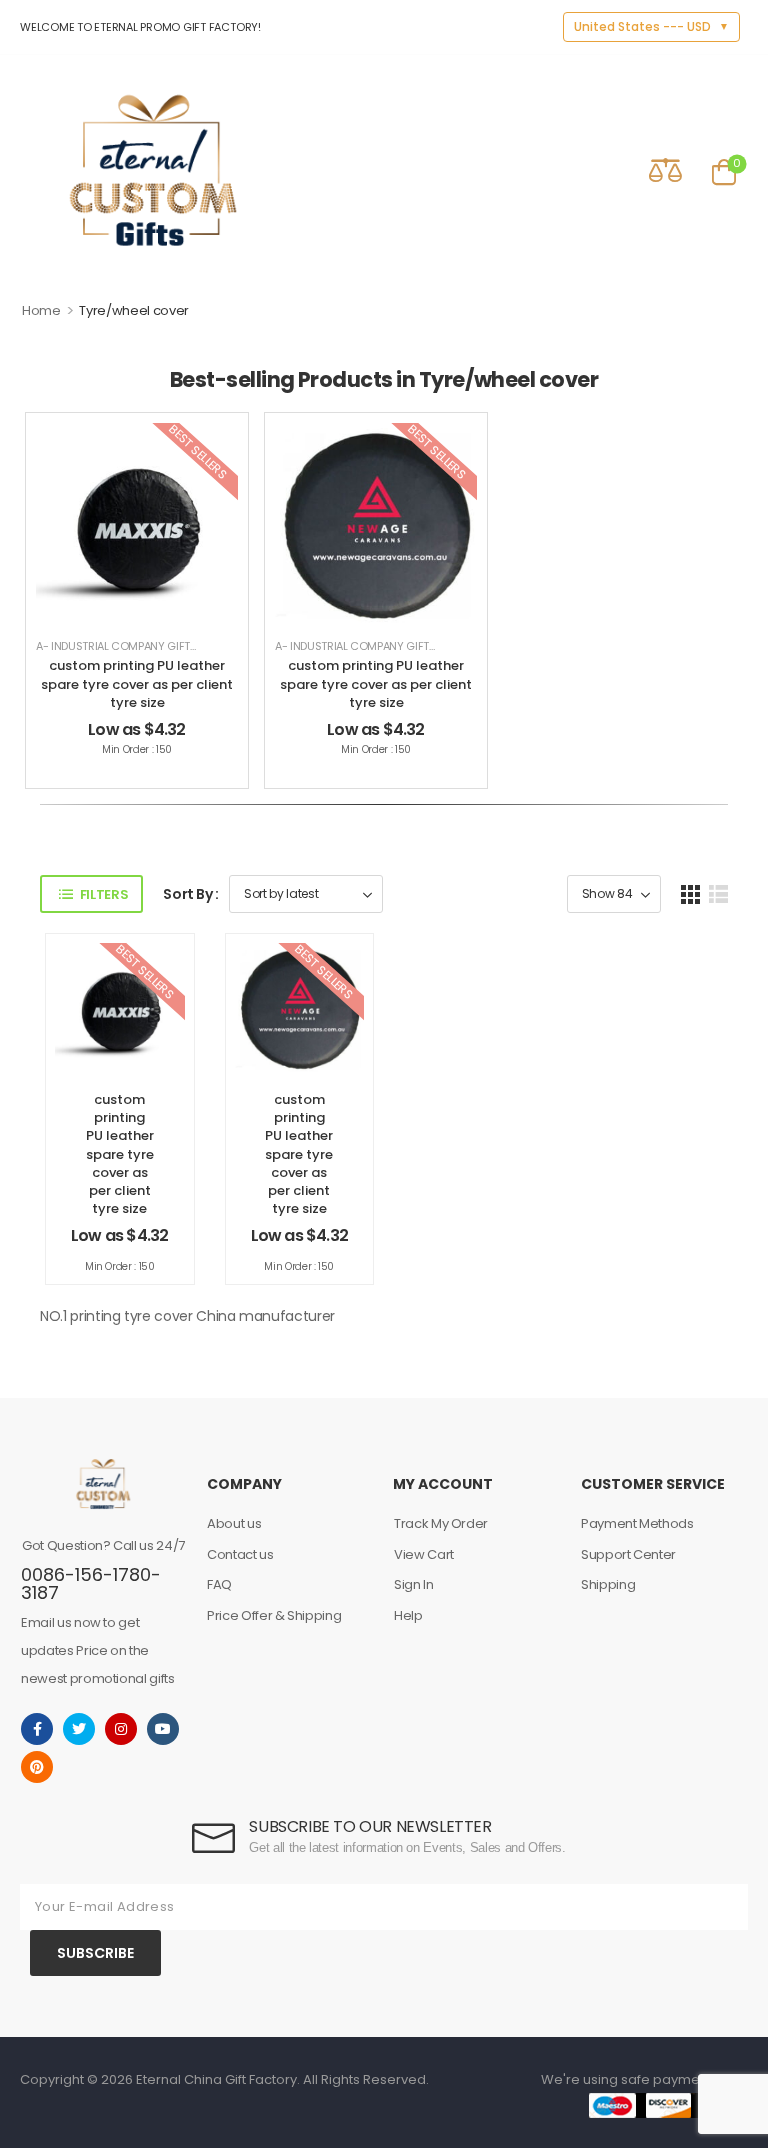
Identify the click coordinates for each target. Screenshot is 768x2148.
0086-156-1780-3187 (91, 1583)
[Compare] (665, 169)
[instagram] (121, 1729)
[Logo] (153, 170)
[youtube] (163, 1729)
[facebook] (37, 1729)
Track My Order (441, 1523)
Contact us (240, 1554)
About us (234, 1523)
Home (41, 310)
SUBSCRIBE (95, 1953)
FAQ (219, 1584)
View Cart (424, 1554)
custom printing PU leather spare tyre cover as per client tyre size (137, 683)
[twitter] (79, 1729)
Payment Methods (637, 1523)
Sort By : (191, 894)
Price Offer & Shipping (274, 1615)
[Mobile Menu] (33, 170)
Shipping (608, 1584)
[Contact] (608, 170)
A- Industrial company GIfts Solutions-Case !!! (169, 646)
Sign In (414, 1584)
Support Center (628, 1554)
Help (408, 1615)
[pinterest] (37, 1767)
